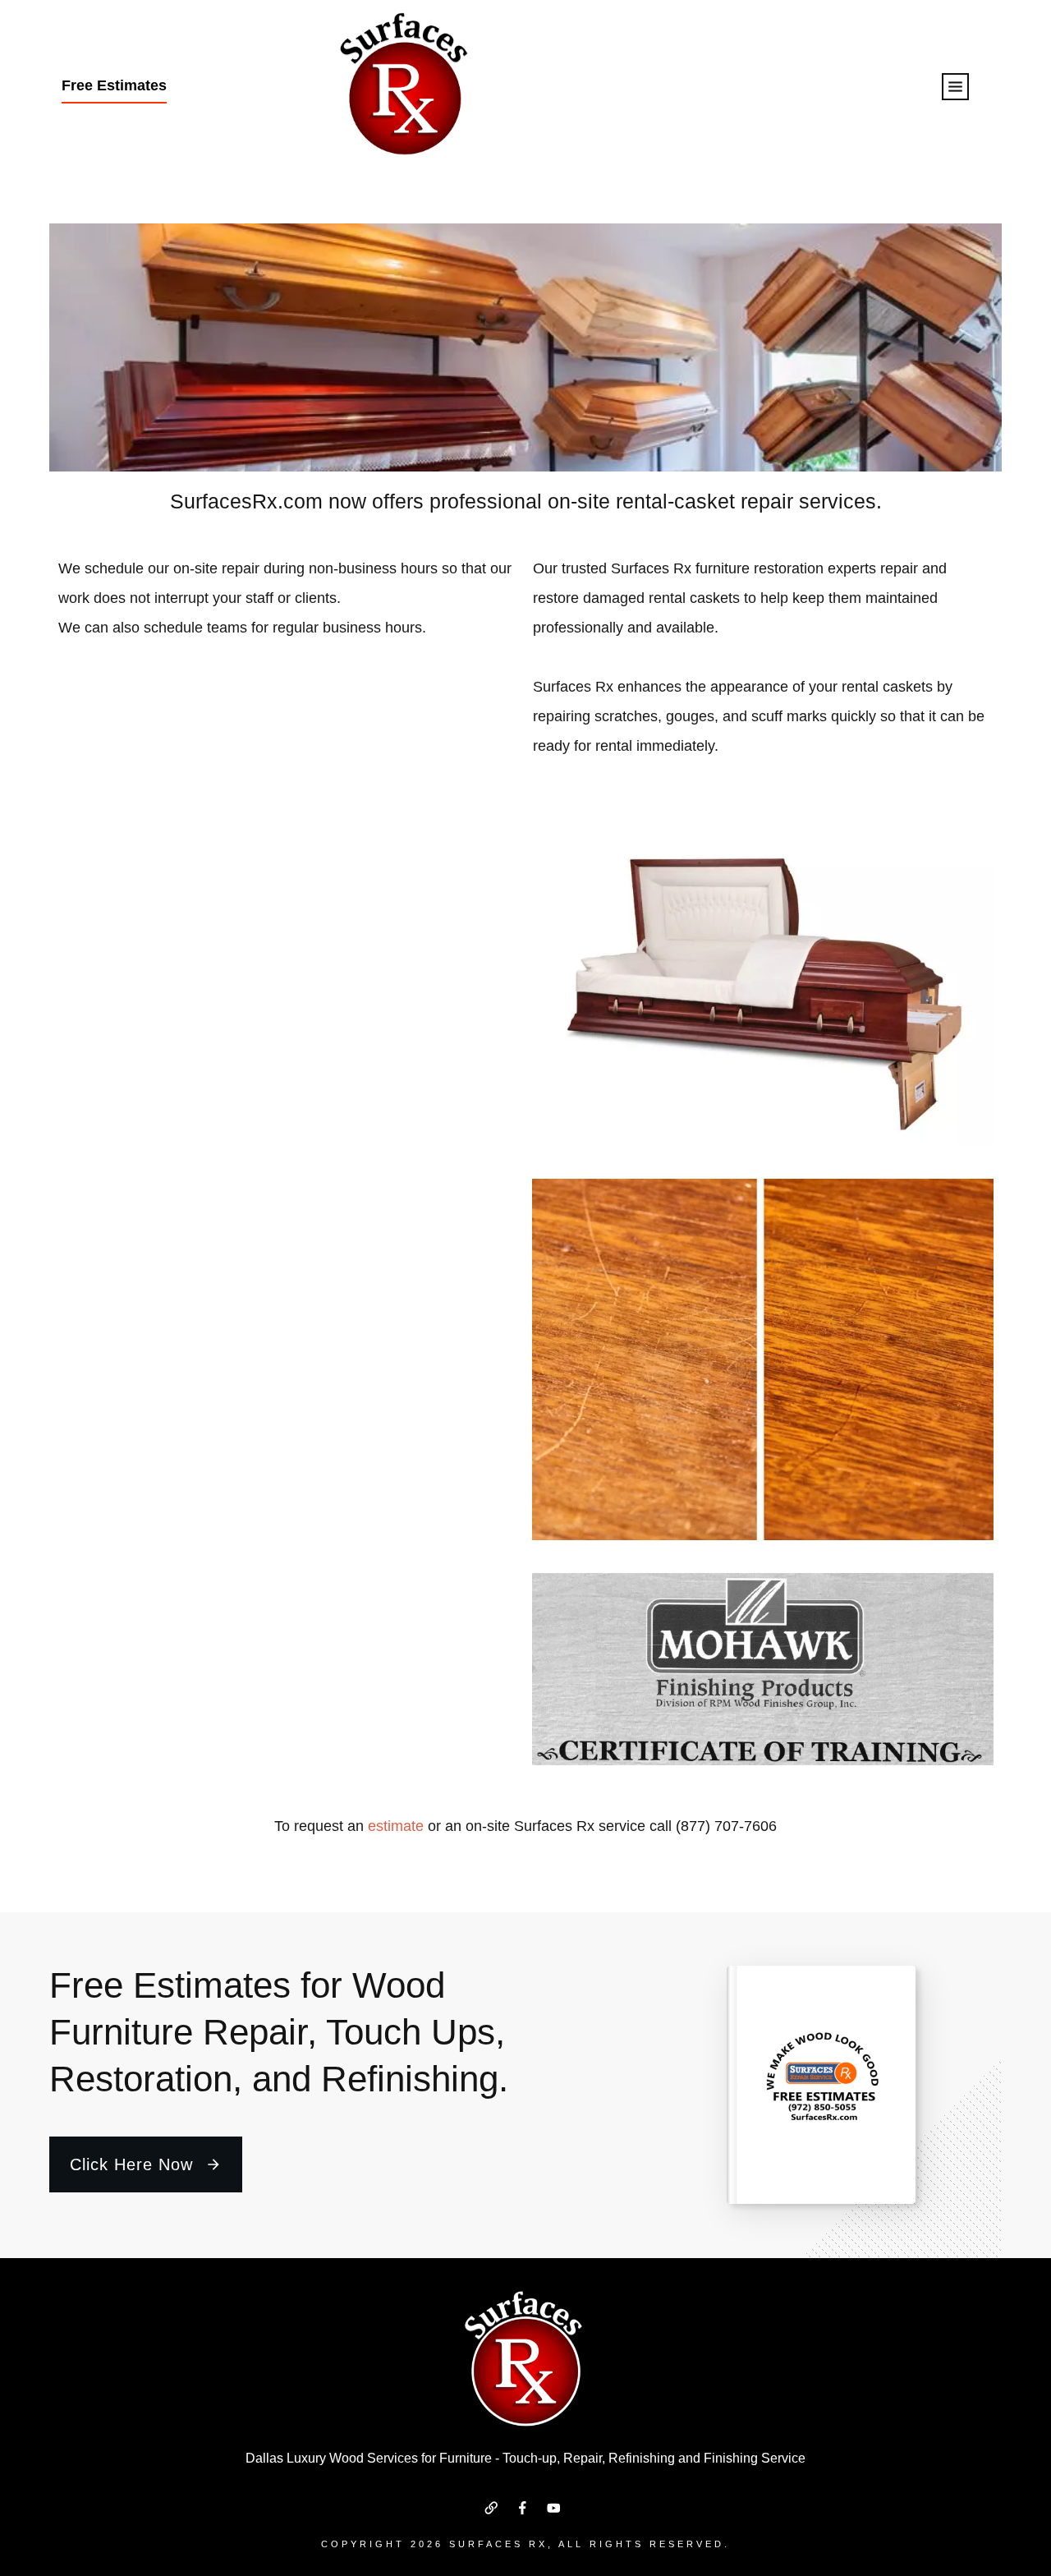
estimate (396, 1826)
